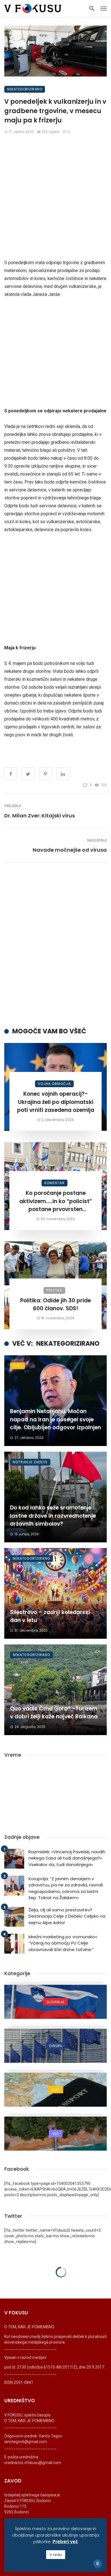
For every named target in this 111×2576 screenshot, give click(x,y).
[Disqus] (55, 945)
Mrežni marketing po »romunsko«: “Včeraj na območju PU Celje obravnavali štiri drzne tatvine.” (63, 1943)
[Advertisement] (55, 197)
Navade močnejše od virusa (70, 850)
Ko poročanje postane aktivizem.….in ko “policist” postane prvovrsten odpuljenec (56, 1201)
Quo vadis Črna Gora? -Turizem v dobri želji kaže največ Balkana (54, 1713)
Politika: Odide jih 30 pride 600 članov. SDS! (55, 1305)
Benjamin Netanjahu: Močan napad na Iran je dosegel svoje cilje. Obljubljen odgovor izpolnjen (55, 1419)
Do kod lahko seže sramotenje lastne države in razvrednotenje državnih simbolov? (53, 1516)
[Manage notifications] (98, 2564)
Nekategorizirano (25, 89)
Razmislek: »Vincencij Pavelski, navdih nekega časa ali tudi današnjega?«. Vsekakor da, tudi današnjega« (67, 1858)
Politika (54, 1290)
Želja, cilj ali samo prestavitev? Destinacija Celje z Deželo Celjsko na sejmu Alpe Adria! (67, 1916)
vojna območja (54, 1084)
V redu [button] (56, 2555)
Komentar (55, 1183)
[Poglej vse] (55, 2002)
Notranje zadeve (30, 1462)
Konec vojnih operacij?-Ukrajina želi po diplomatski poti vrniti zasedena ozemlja (56, 1102)
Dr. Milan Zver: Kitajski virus (40, 816)
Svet (18, 1366)
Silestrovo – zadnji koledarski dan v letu (50, 1616)
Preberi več (65, 2542)
